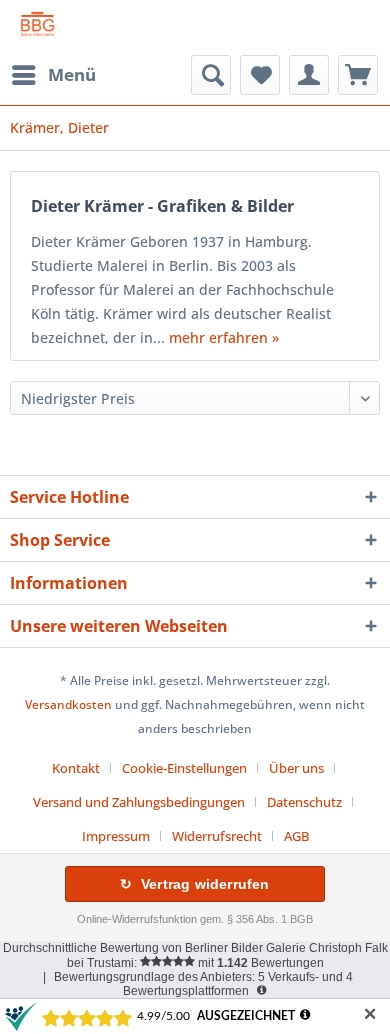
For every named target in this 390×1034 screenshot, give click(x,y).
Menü (72, 74)
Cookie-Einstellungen (184, 768)
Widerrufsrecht (217, 836)
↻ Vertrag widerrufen (194, 884)
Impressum (116, 836)
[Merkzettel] (260, 75)
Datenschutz (304, 802)
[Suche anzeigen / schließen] (211, 75)
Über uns (296, 768)
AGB (296, 836)
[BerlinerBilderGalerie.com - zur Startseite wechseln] (37, 27)
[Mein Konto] (309, 75)
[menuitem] (53, 75)
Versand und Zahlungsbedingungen (139, 802)
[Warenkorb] (358, 75)
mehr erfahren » (224, 337)
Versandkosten (68, 704)
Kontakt (76, 768)
